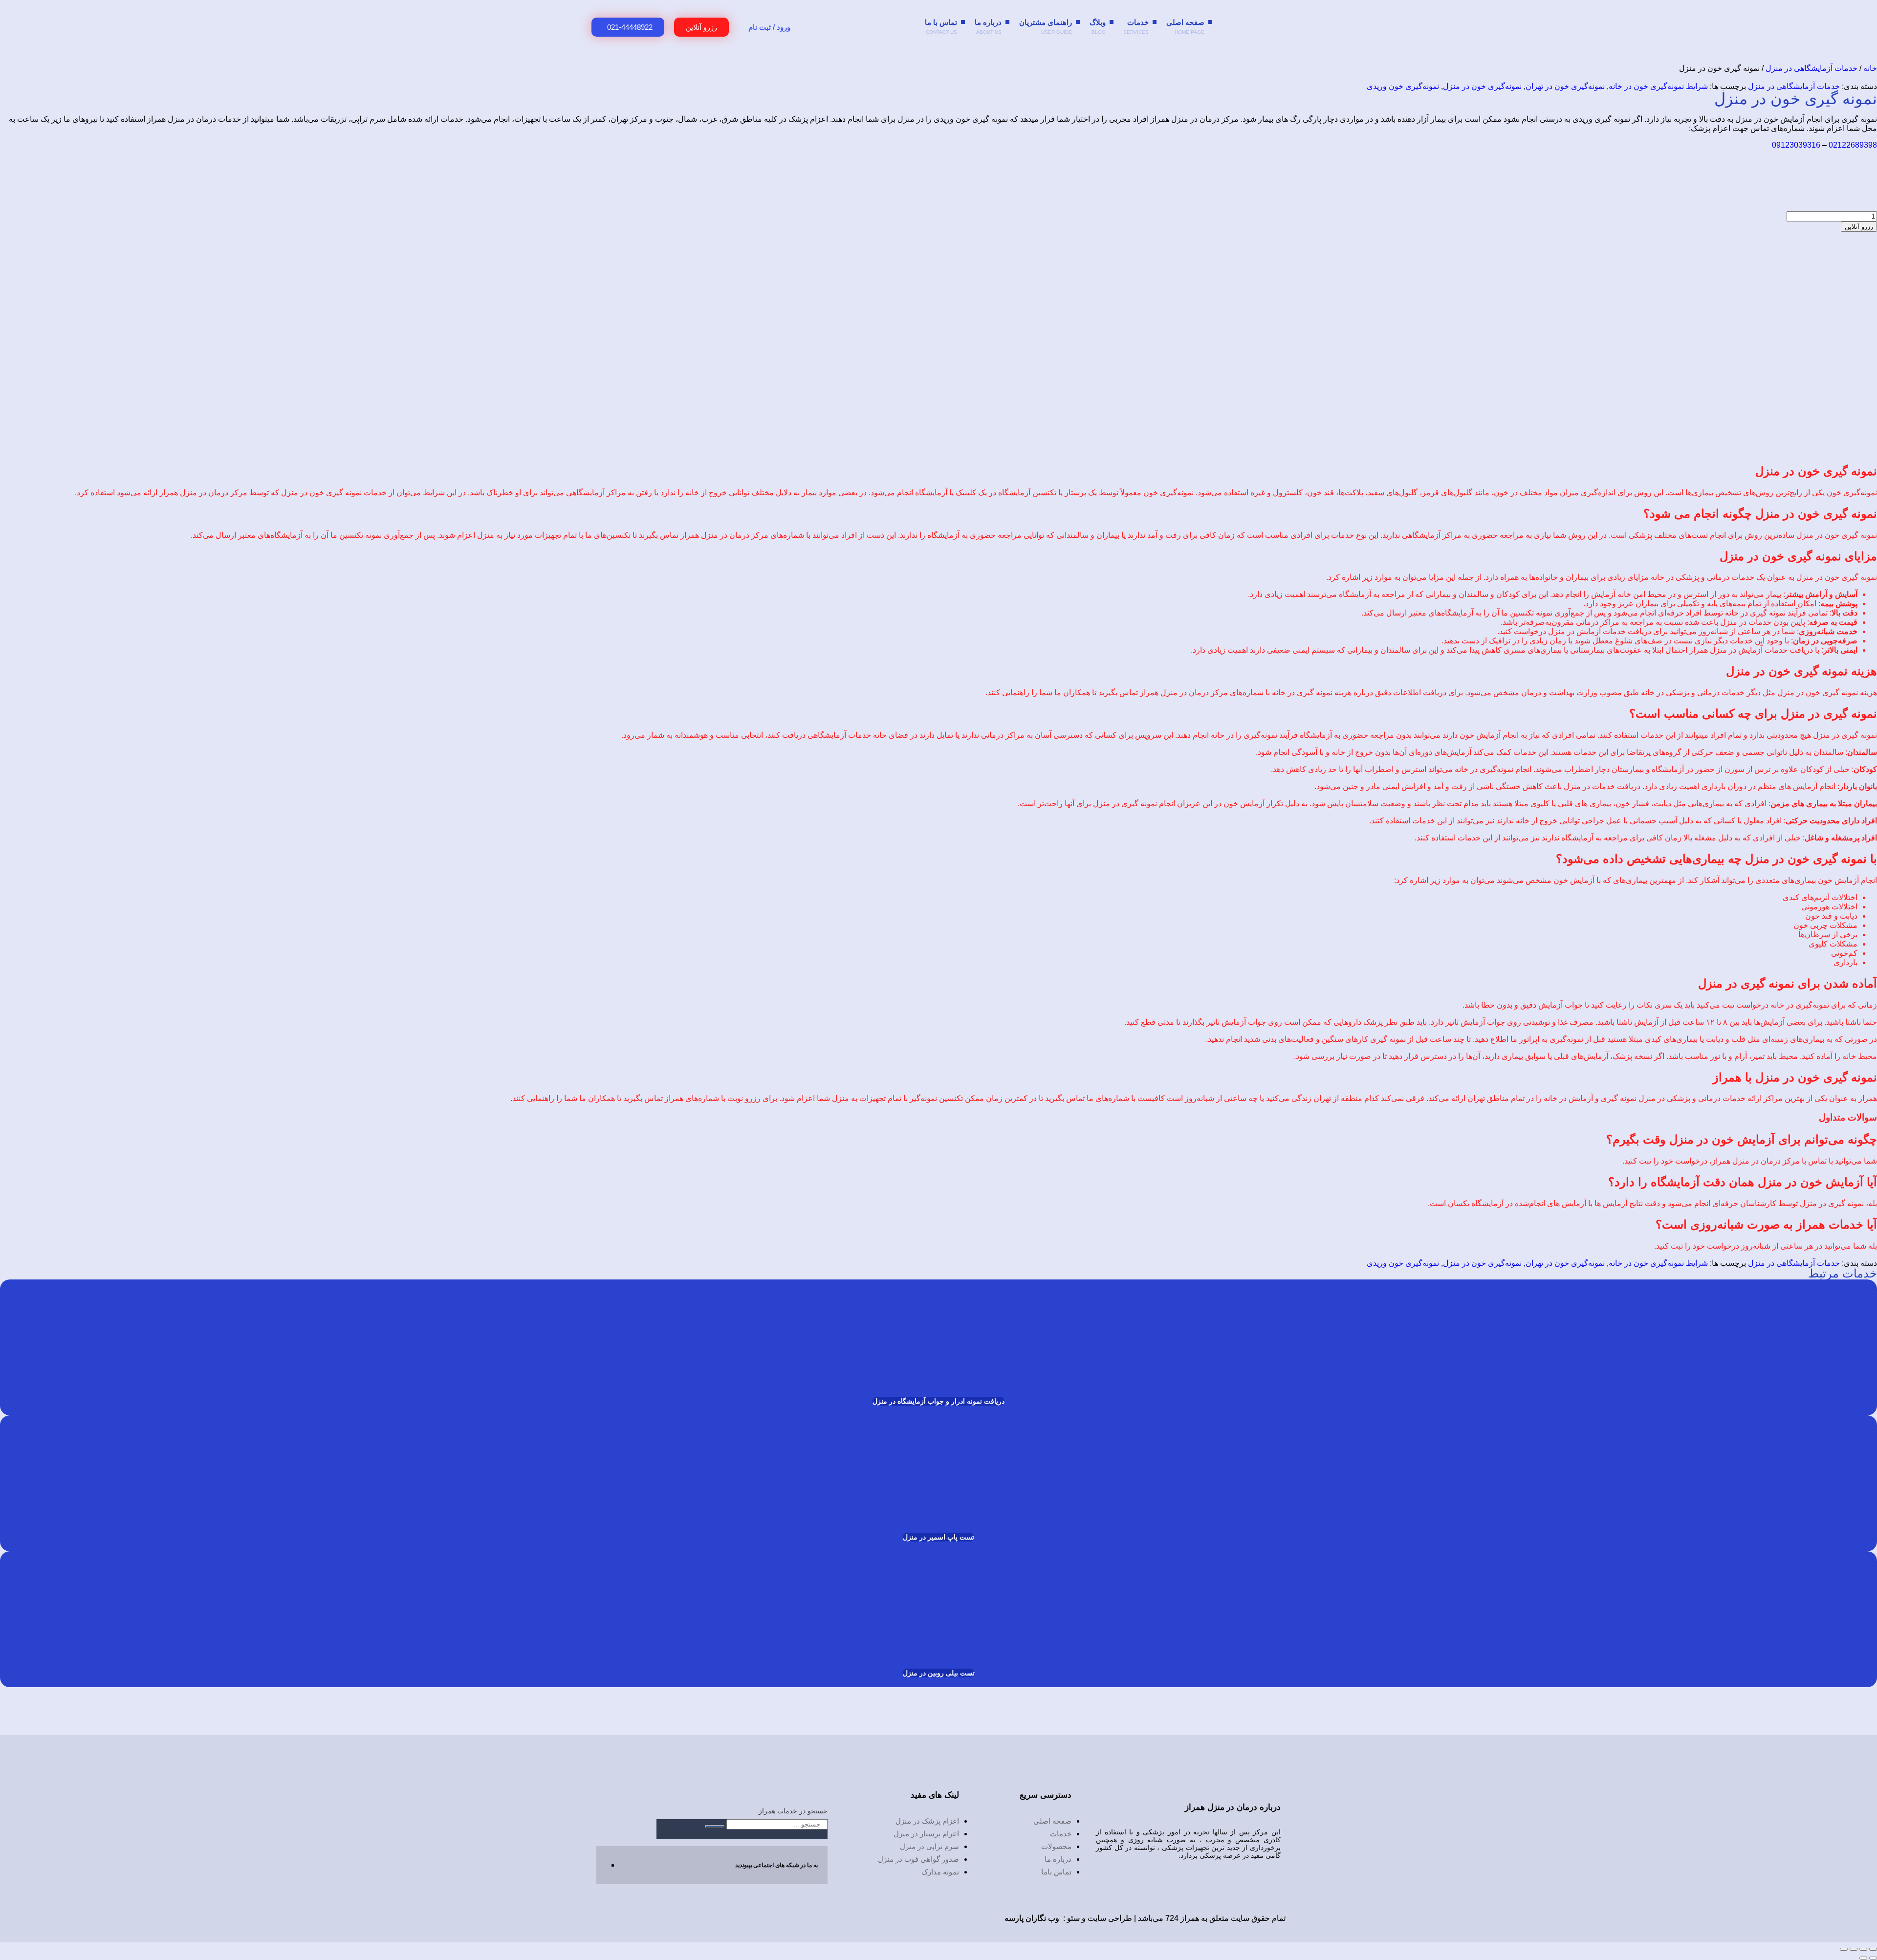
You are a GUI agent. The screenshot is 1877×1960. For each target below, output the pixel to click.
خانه (1870, 68)
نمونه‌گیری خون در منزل (1482, 86)
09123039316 (1796, 145)
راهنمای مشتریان (1046, 26)
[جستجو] (715, 1827)
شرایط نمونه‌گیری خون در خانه (1658, 86)
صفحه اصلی (1185, 26)
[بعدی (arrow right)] (1863, 1958)
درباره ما (988, 26)
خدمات (1136, 26)
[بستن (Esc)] (1844, 1949)
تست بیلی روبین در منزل (939, 1673)
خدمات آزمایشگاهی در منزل (1812, 68)
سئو (1073, 1918)
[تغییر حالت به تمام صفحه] (1863, 1949)
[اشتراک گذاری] (1854, 1949)
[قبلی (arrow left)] (1873, 1958)
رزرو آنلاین (1859, 227)
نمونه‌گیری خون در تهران (1565, 86)
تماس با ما (941, 26)
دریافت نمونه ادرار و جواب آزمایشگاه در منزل (938, 1401)
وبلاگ (1098, 26)
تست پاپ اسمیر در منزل (938, 1537)
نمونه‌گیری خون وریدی (1403, 86)
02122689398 (1853, 145)
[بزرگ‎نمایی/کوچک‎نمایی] (1873, 1949)
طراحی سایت (1110, 1918)
